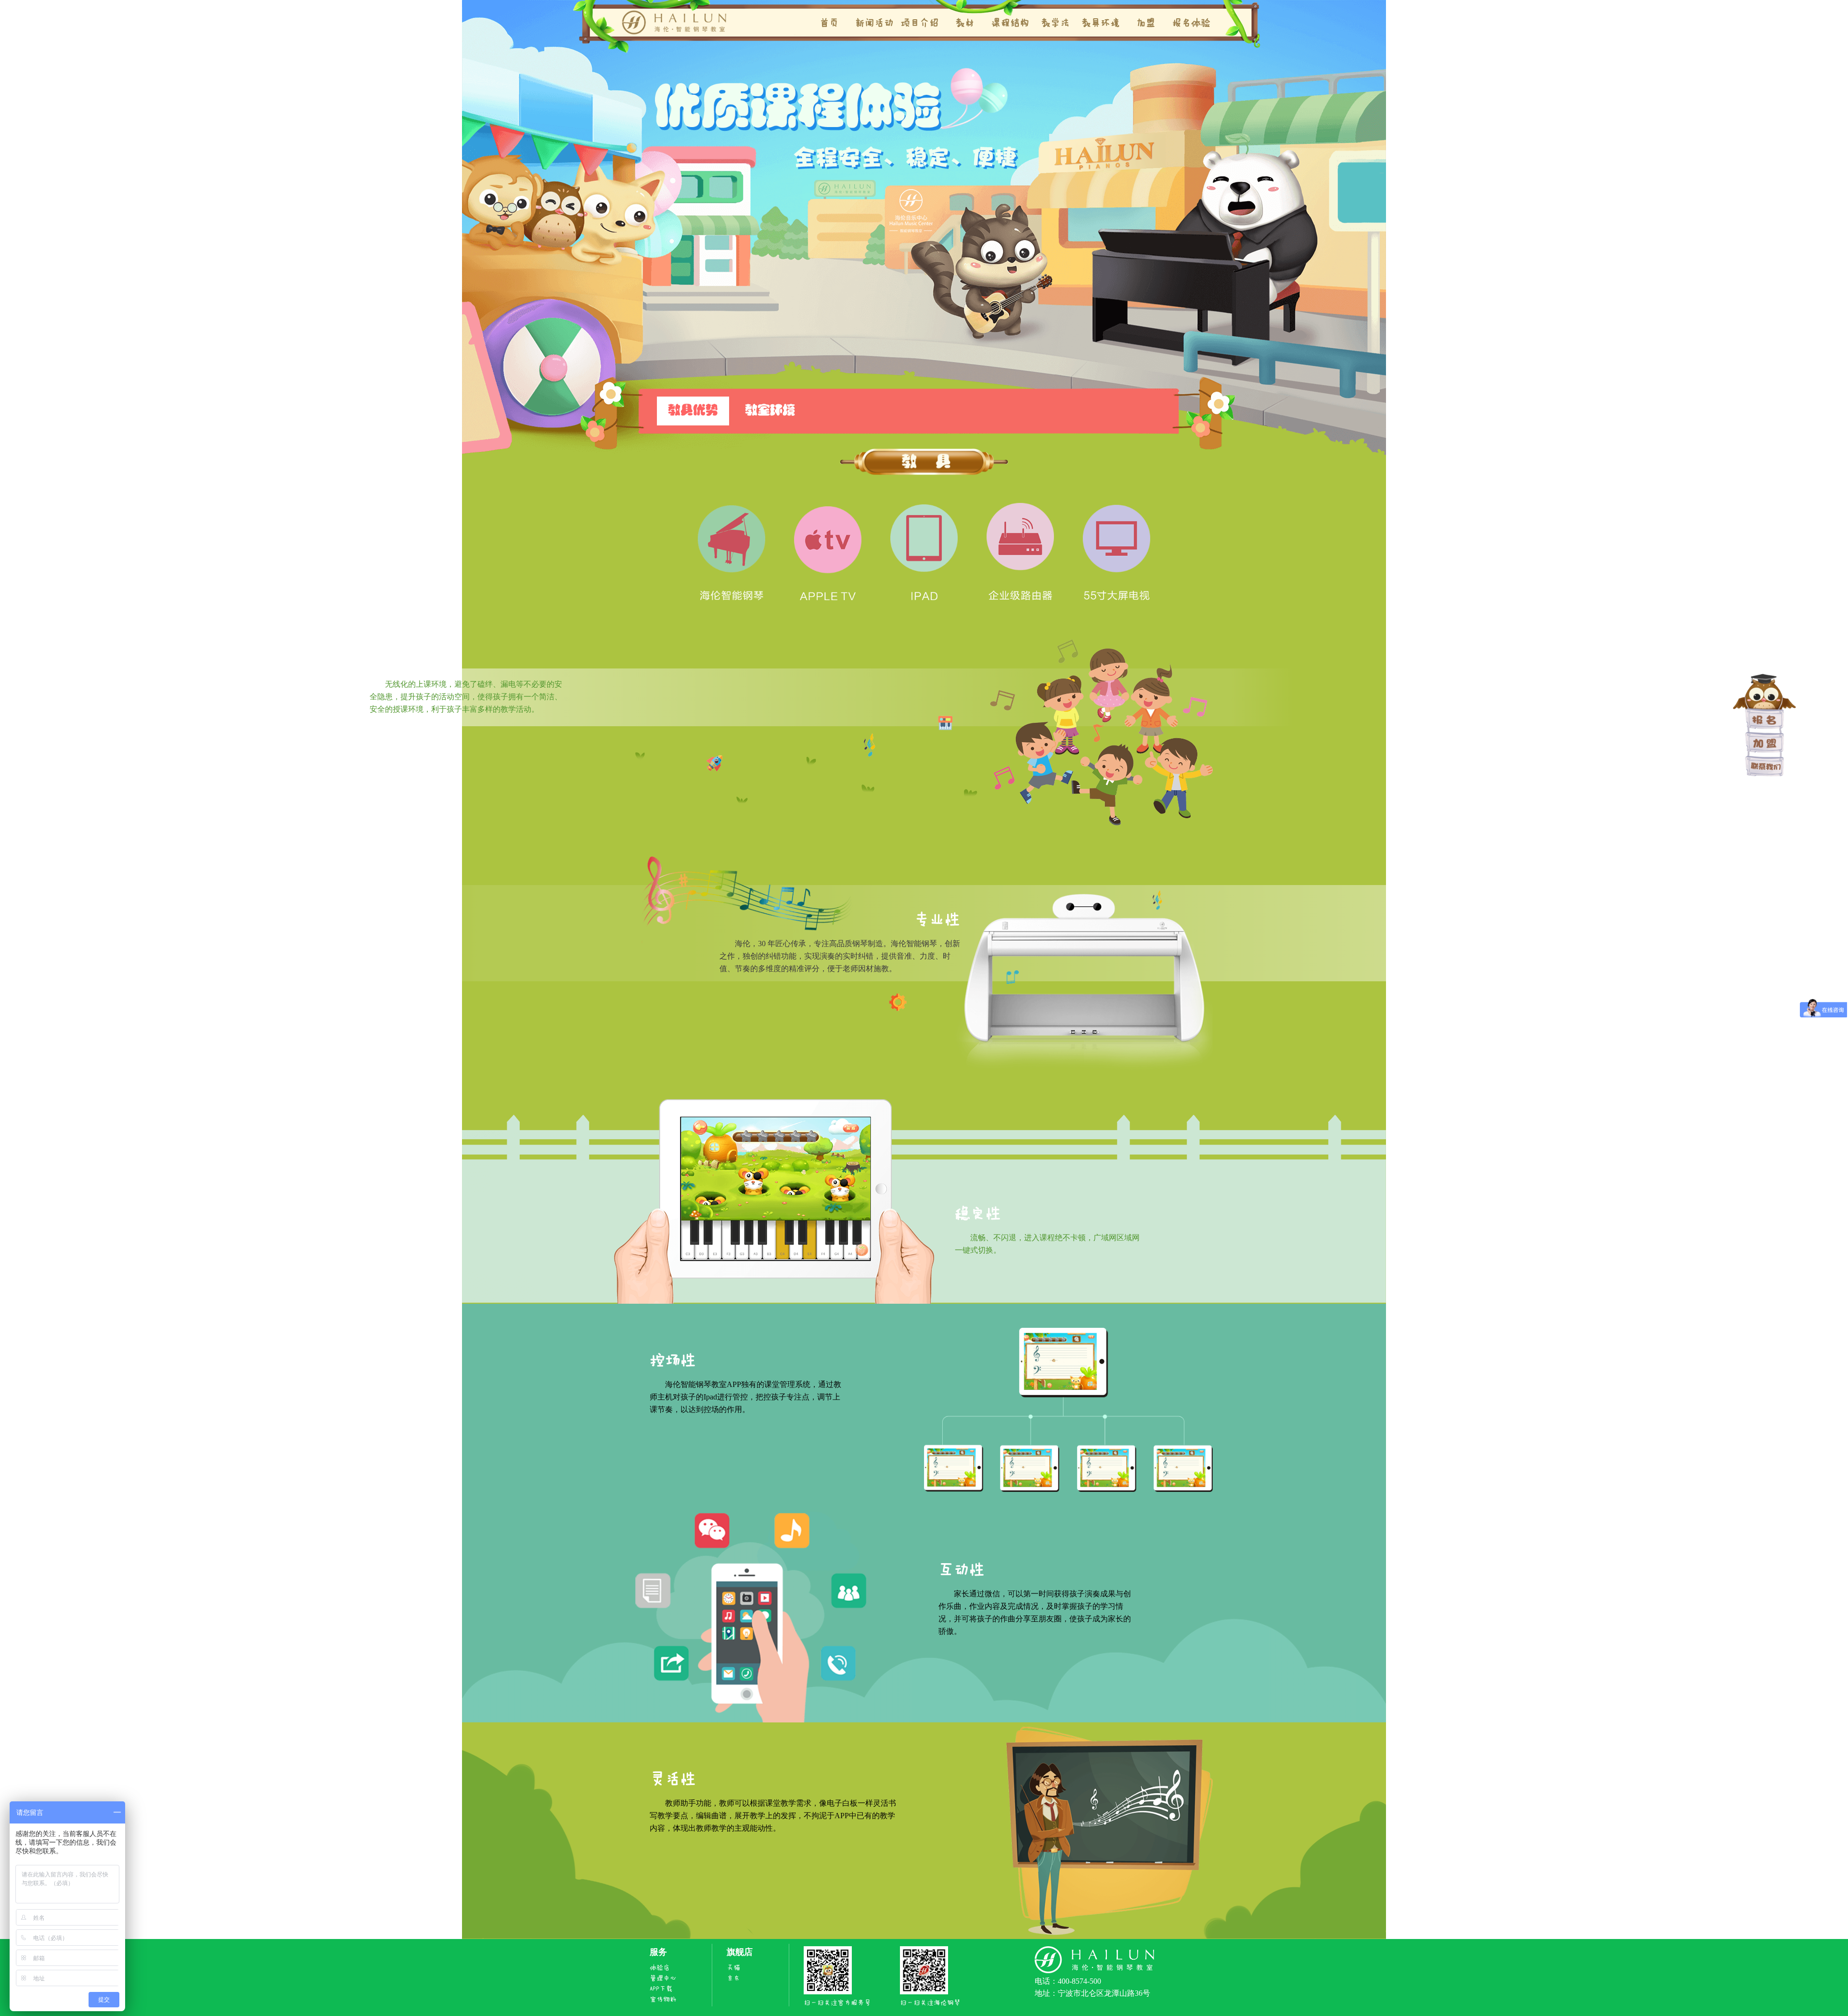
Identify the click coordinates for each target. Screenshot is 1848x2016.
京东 (733, 1978)
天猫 (733, 1968)
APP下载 (661, 1989)
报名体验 (1191, 23)
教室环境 (770, 411)
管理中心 (663, 1978)
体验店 (660, 1968)
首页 (829, 23)
